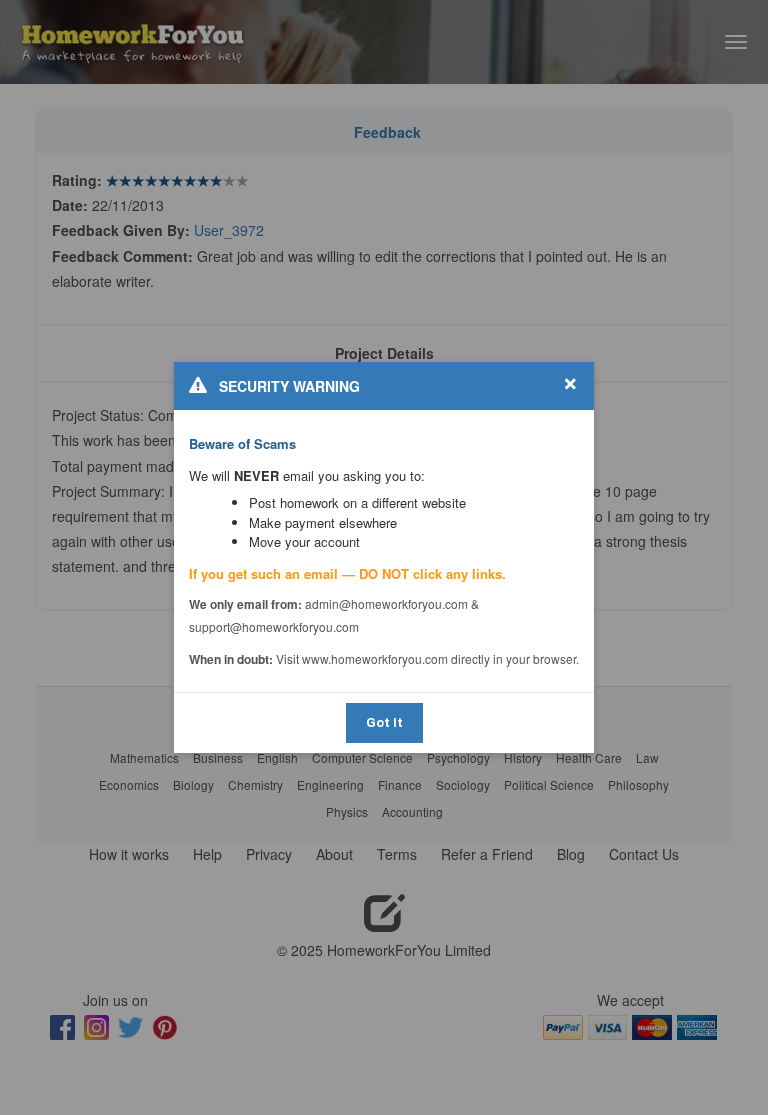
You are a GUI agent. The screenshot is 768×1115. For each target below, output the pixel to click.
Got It (384, 722)
